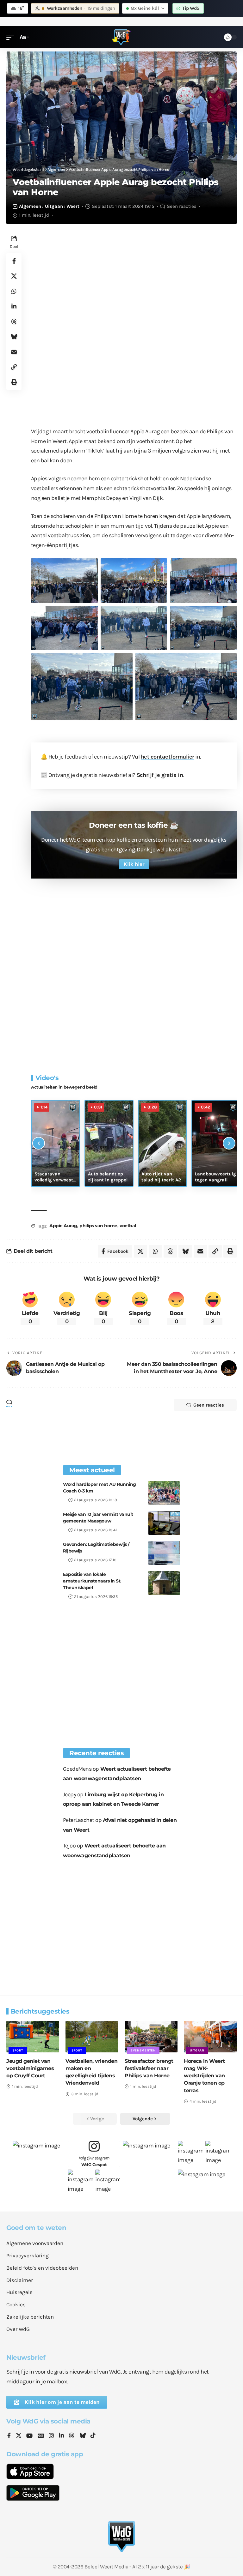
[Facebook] (9, 2436)
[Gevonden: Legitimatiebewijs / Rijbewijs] (164, 1553)
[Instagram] (51, 2436)
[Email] (14, 352)
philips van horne (98, 1226)
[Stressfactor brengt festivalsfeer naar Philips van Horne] (151, 2037)
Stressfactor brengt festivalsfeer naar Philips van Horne (149, 2068)
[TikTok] (93, 2436)
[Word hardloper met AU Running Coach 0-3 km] (164, 1493)
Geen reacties (182, 206)
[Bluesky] (83, 2436)
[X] (19, 2436)
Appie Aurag (63, 1226)
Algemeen (30, 206)
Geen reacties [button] (209, 1405)
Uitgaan (54, 206)
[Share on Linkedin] (14, 306)
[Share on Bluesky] (14, 337)
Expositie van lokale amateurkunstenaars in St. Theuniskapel (92, 1581)
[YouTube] (29, 2436)
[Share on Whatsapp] (14, 291)
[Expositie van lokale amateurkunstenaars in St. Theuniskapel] (164, 1583)
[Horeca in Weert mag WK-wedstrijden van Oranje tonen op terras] (210, 2037)
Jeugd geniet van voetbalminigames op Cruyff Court (30, 2068)
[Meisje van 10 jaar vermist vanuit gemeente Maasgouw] (164, 1523)
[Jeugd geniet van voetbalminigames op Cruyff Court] (33, 2037)
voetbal (128, 1226)
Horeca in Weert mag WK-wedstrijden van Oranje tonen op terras (204, 2076)
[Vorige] (39, 1143)
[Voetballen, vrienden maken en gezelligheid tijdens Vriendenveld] (92, 2037)
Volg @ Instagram (94, 2161)
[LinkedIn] (61, 2436)
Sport (18, 2051)
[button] (12, 37)
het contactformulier (168, 757)
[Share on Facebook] (14, 261)
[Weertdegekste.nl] (121, 37)
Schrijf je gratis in (160, 775)
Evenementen (143, 2051)
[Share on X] (14, 276)
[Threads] (72, 2436)
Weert (73, 206)
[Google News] (41, 2436)
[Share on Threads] (14, 321)
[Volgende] (229, 1143)
